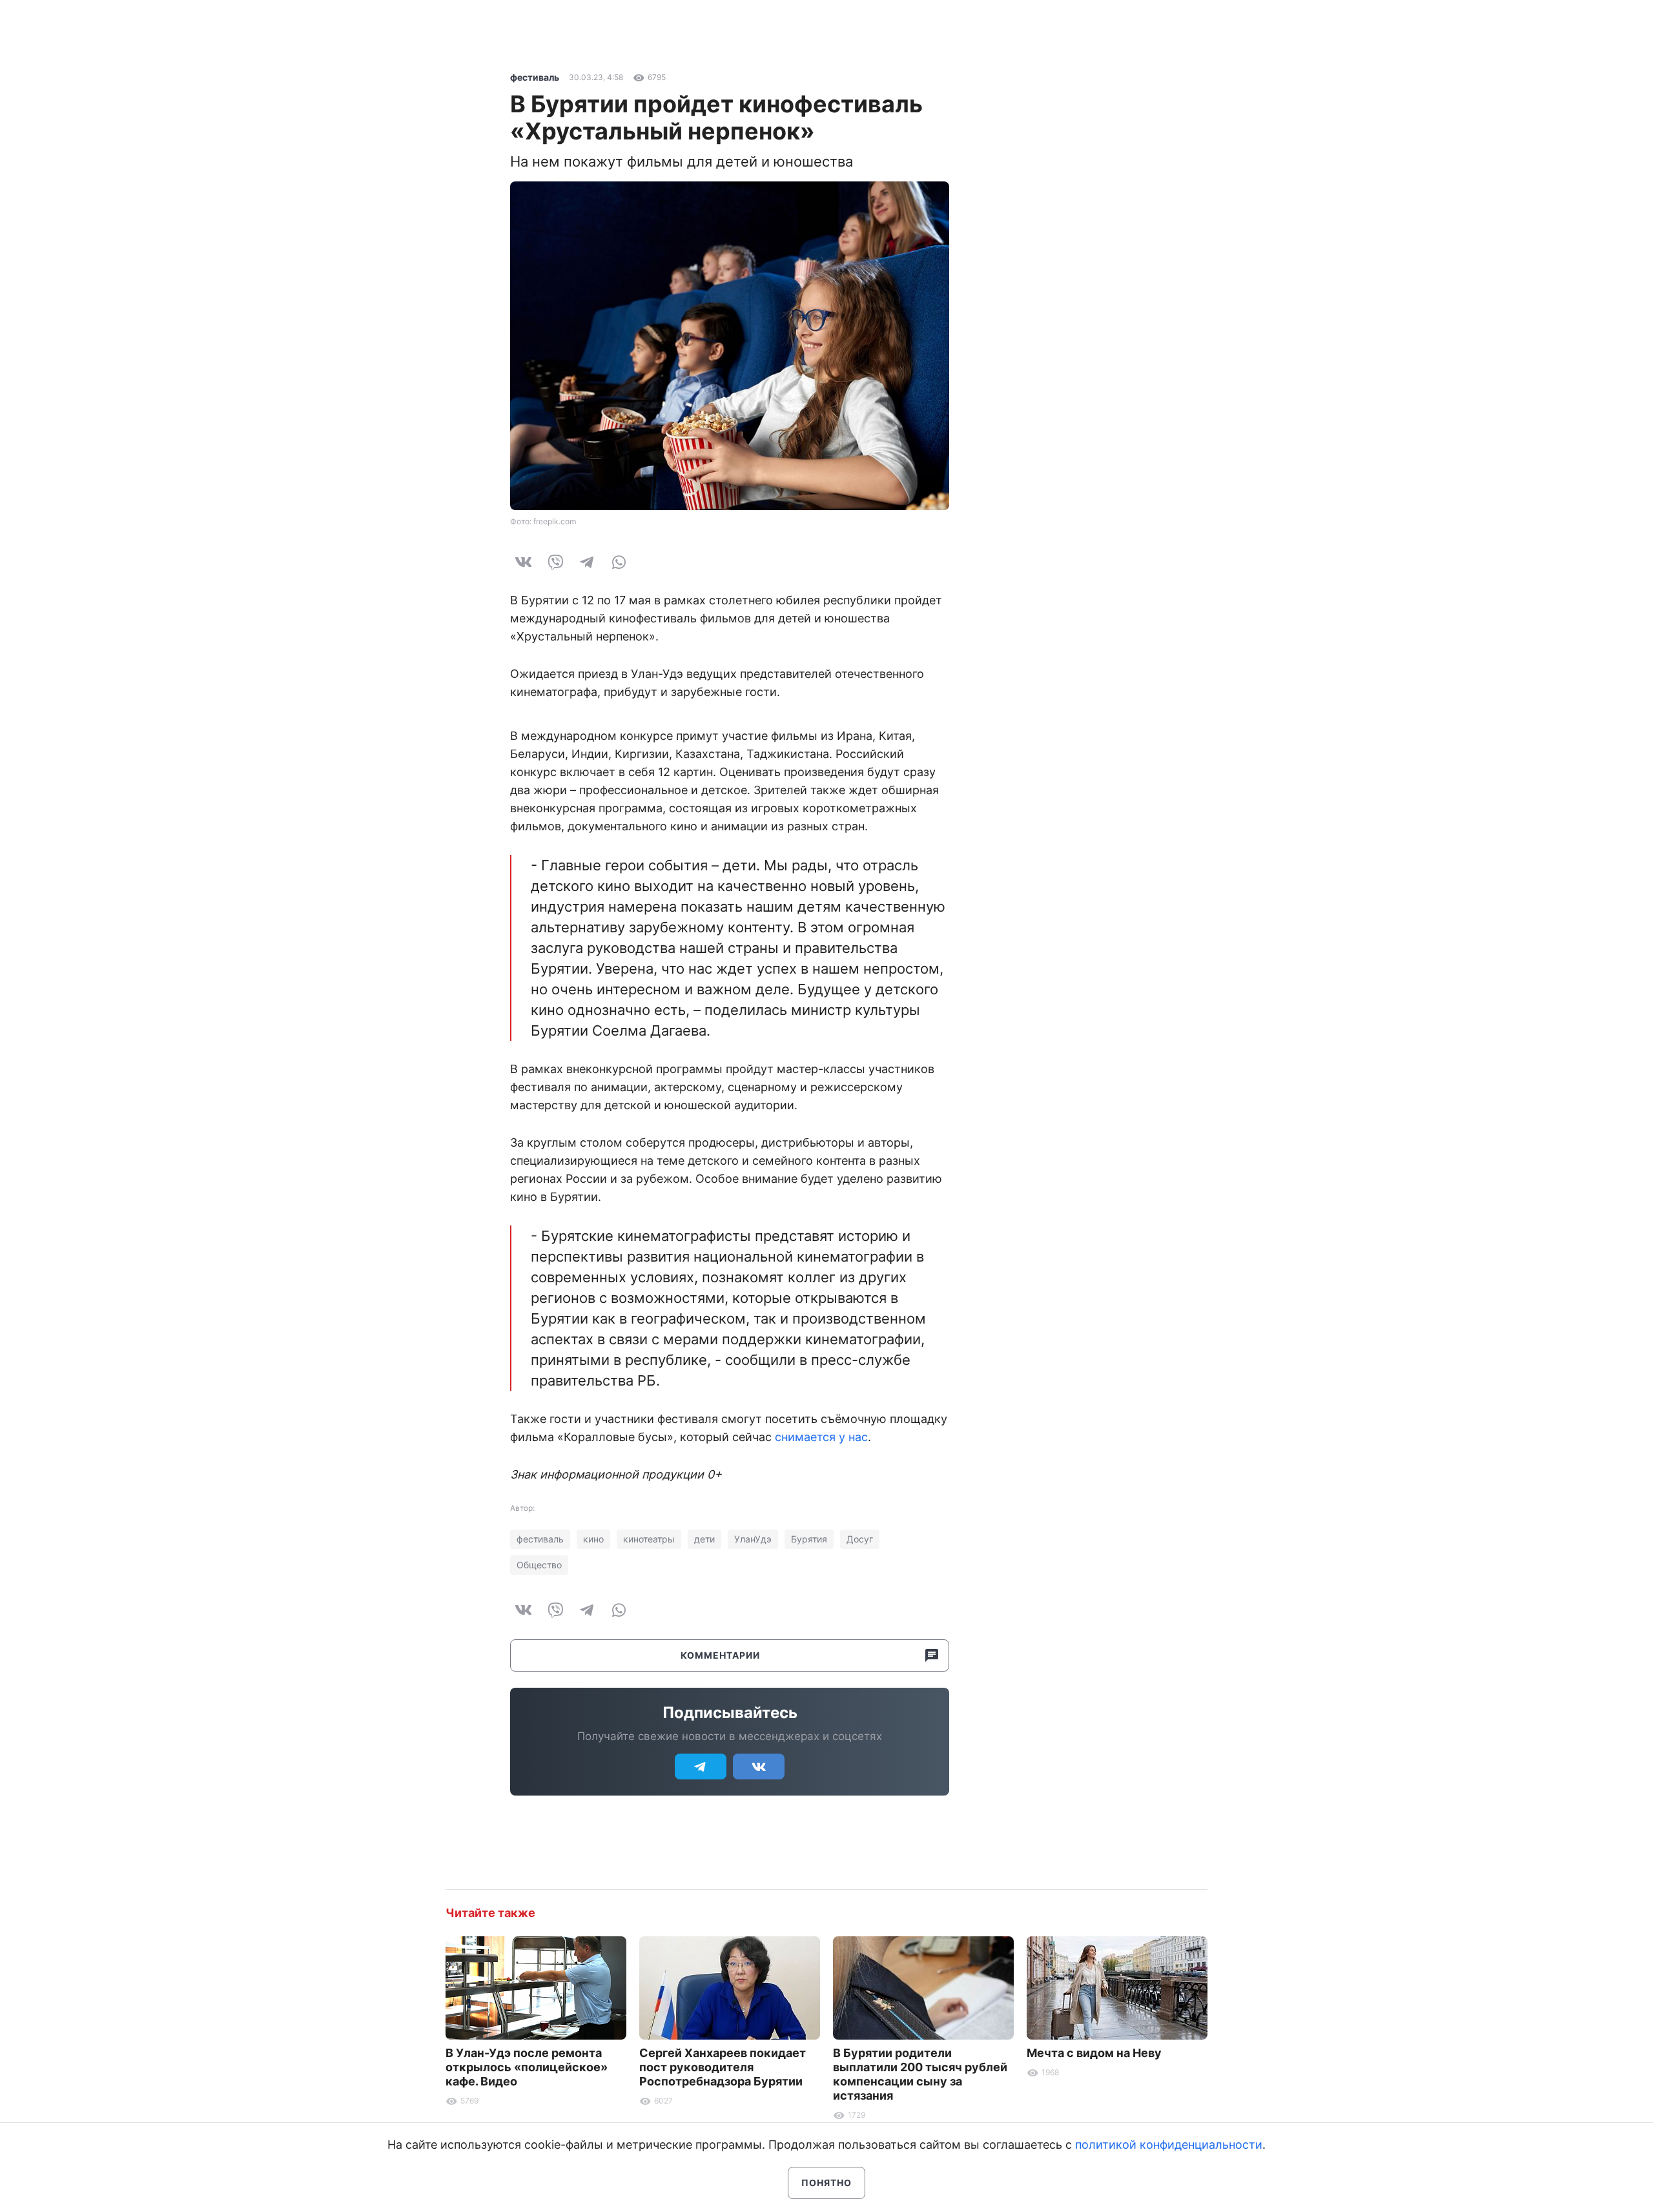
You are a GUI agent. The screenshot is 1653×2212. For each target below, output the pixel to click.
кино (593, 1539)
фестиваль (535, 77)
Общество (539, 1565)
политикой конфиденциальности (1169, 2145)
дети (704, 1539)
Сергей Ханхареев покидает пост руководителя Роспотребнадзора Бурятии (723, 2067)
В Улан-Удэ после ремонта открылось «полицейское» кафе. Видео (527, 2067)
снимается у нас (821, 1437)
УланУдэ (753, 1539)
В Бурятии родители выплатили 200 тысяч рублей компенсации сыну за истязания (920, 2074)
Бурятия (809, 1539)
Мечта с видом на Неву (1094, 2053)
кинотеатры (649, 1539)
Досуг (860, 1539)
